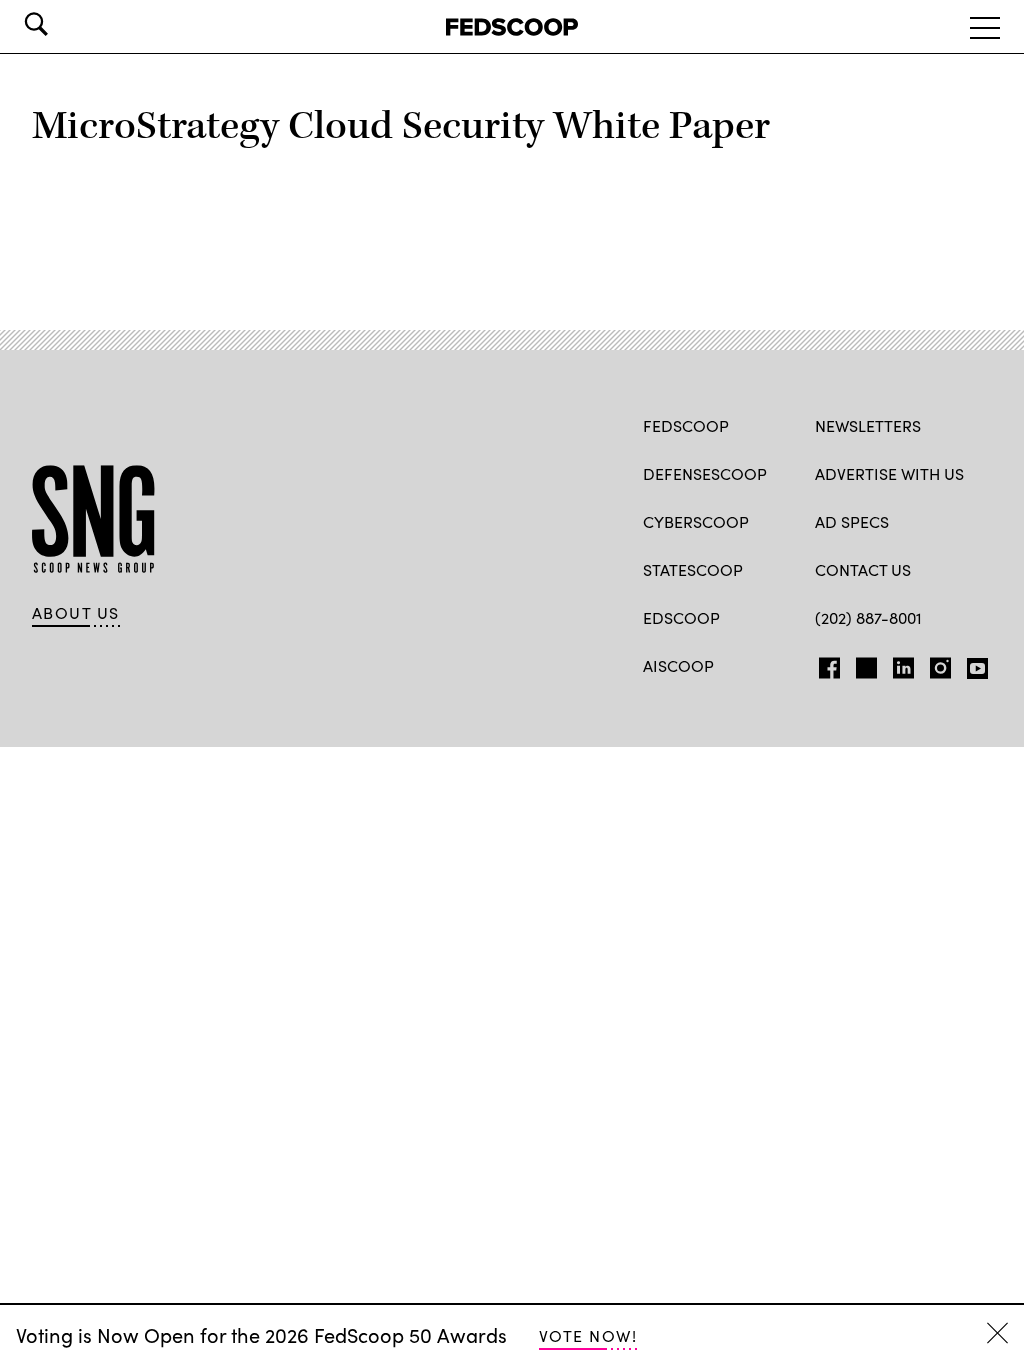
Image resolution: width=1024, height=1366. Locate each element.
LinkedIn (903, 664)
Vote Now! (588, 1335)
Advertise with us (889, 473)
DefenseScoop (705, 473)
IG (934, 664)
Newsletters (868, 425)
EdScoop (681, 617)
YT (972, 664)
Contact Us (863, 569)
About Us (76, 613)
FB (824, 664)
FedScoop (686, 425)
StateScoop (693, 569)
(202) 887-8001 (868, 617)
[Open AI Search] (64, 24)
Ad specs (852, 521)
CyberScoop (696, 521)
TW (863, 664)
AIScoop (678, 665)
